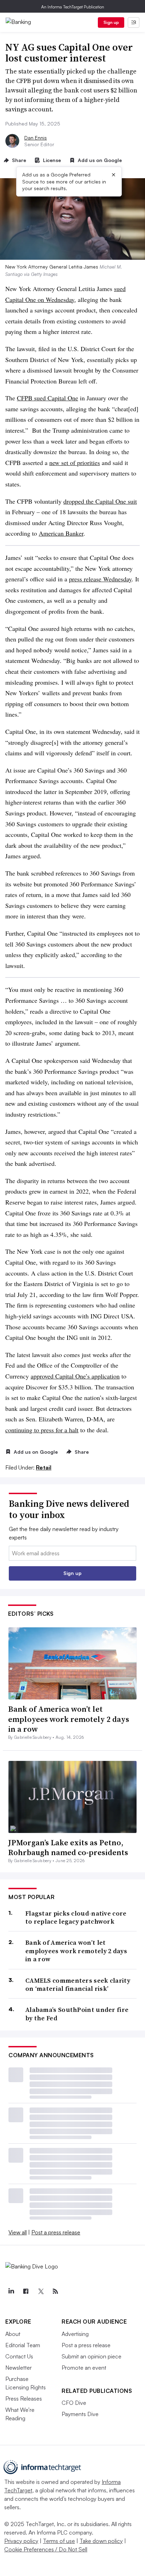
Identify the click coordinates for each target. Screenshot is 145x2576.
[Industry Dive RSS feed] (55, 2291)
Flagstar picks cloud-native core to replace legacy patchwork (76, 1918)
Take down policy (101, 2541)
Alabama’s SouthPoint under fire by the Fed (77, 2014)
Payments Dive (80, 2414)
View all (18, 2232)
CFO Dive (74, 2403)
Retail (44, 1467)
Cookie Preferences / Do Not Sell (46, 2549)
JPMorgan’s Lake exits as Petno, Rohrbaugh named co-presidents (68, 1848)
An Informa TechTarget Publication (73, 7)
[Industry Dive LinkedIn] (11, 2291)
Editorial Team (23, 2345)
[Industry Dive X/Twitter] (40, 2291)
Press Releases (24, 2399)
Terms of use (59, 2541)
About (13, 2334)
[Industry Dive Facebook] (26, 2291)
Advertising (75, 2334)
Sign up (111, 22)
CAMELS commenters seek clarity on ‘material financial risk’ (78, 1985)
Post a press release (56, 2232)
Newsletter (18, 2368)
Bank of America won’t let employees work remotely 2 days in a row (69, 1719)
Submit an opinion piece (92, 2356)
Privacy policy (21, 2541)
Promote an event (84, 2368)
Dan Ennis (36, 138)
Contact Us (19, 2356)
